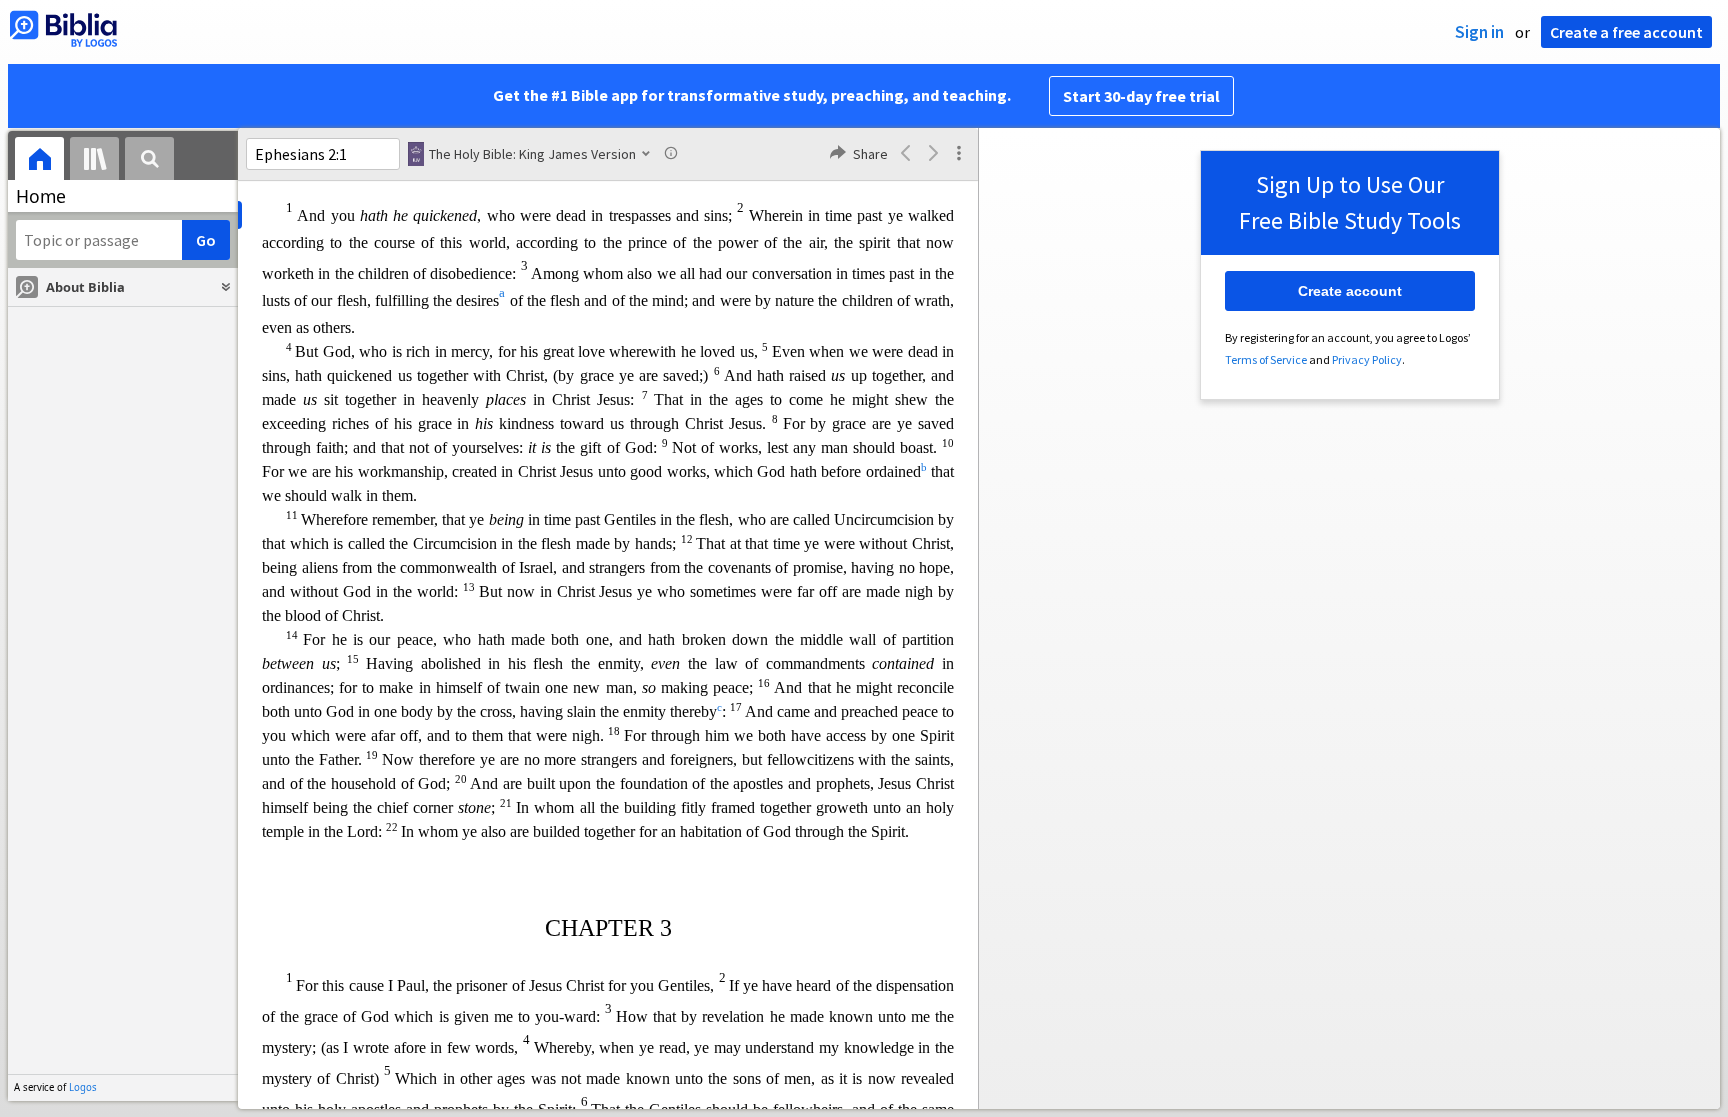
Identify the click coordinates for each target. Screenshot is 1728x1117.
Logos (83, 1087)
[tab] (39, 161)
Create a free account (1626, 32)
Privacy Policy (1367, 359)
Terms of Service (1266, 359)
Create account (1350, 291)
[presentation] (39, 161)
